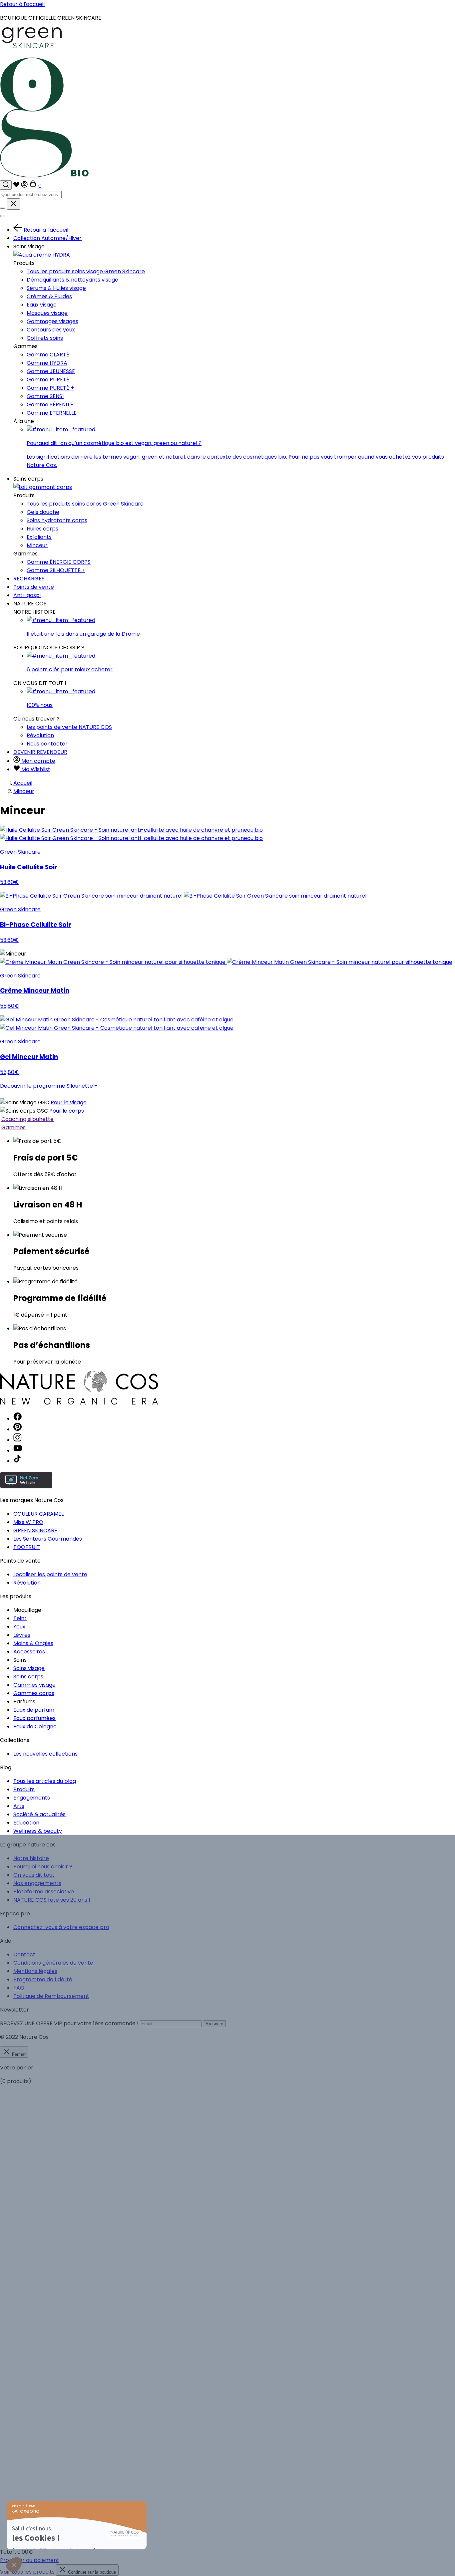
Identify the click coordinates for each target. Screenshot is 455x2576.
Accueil (23, 783)
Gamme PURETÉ (48, 380)
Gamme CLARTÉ (48, 355)
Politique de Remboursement (51, 1996)
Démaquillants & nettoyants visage (72, 280)
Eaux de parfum (34, 1710)
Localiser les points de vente (50, 1574)
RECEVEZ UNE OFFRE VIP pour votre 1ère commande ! (69, 2023)
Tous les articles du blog (45, 1781)
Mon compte (38, 761)
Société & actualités (39, 1814)
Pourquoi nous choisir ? (43, 1867)
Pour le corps (67, 1111)
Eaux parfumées (34, 1718)
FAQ (19, 1988)
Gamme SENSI (45, 396)
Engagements (32, 1798)
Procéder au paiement (30, 2560)
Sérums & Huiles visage (56, 288)
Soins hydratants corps (57, 520)
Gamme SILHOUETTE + (56, 570)
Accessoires (29, 1652)
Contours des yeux (51, 330)
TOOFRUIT (27, 1547)
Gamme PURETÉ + (50, 388)
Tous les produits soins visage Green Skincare (86, 271)
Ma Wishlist (35, 769)
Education (26, 1823)
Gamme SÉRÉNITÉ (50, 405)
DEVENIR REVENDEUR (40, 752)
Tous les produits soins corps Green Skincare (85, 504)
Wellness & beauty (38, 1831)
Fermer (18, 2054)
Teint (20, 1618)
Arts (19, 1806)
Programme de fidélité (43, 1979)
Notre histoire (31, 1858)
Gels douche (43, 512)
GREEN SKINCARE (35, 1530)
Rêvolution (40, 735)
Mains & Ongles (33, 1643)
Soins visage (29, 1668)
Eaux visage (42, 305)
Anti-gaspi (27, 595)
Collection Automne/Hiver (47, 238)
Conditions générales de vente (53, 1963)
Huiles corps (42, 529)
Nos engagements (37, 1883)
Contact (24, 1954)
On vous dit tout (34, 1875)
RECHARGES (29, 579)
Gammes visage (34, 1685)
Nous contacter (47, 744)
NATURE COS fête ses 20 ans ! (52, 1900)
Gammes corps (34, 1693)
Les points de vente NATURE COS (69, 727)
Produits (24, 1789)
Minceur (37, 545)
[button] (14, 2565)
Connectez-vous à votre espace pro (61, 1927)
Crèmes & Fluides (49, 296)
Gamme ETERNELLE (52, 413)
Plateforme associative (44, 1892)
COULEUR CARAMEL (38, 1514)
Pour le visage (69, 1102)
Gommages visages (52, 321)
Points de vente (34, 587)
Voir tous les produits (28, 2572)
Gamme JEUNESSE (51, 371)
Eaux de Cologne (35, 1726)
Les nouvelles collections (45, 1754)
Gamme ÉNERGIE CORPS (59, 562)
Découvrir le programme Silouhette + (49, 1086)
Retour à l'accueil (22, 4)
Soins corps (28, 1677)
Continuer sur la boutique (91, 2572)
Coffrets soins (45, 338)
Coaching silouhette (27, 1119)
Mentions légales (35, 1971)
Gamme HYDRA (47, 363)
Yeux (19, 1627)
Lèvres (22, 1635)
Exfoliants (39, 537)
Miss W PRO (28, 1522)
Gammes (13, 1127)
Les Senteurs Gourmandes (48, 1539)
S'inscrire (214, 2024)
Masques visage (47, 313)
